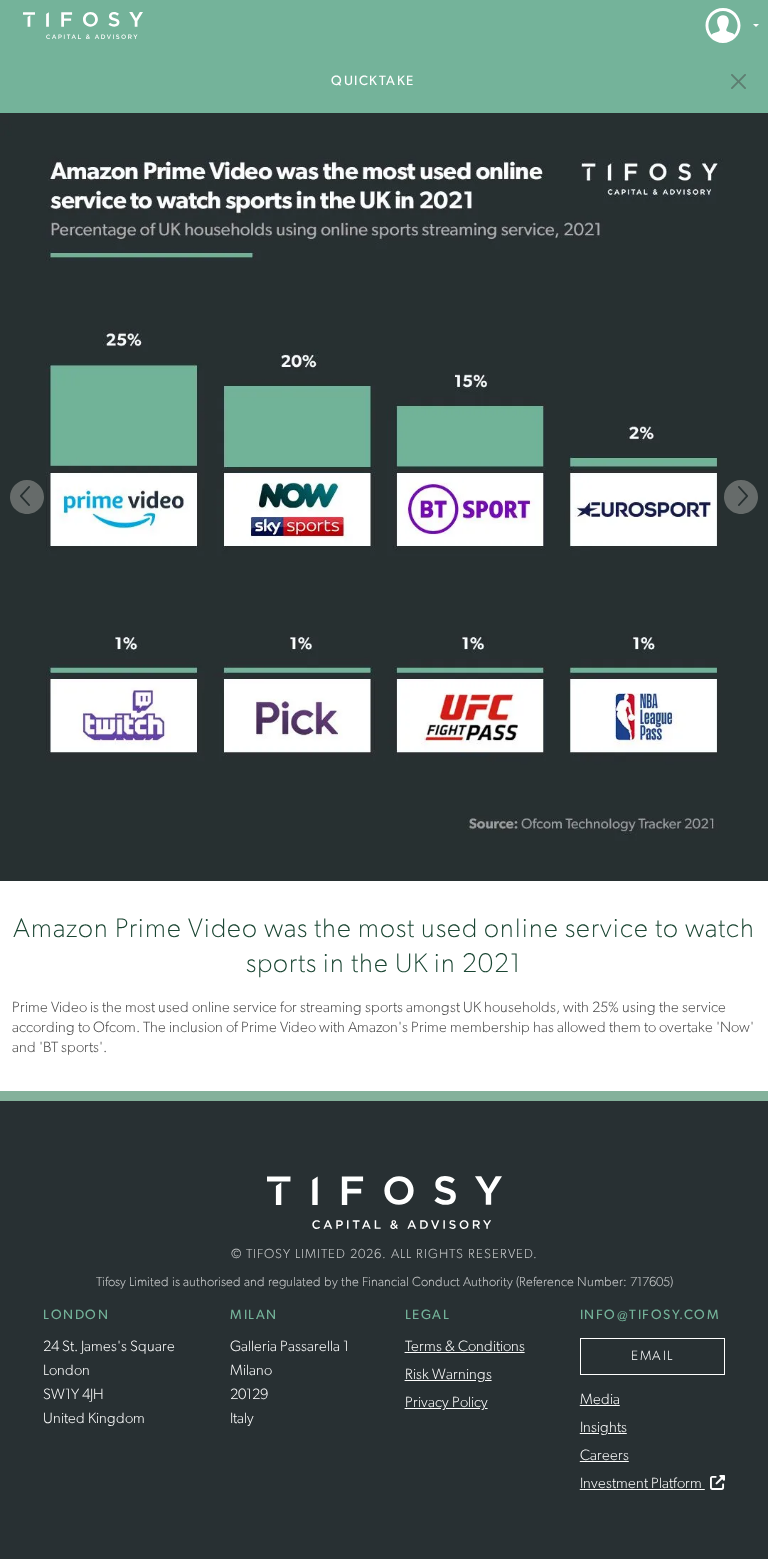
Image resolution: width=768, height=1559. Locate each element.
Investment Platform (642, 1484)
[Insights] (739, 81)
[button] (726, 25)
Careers (604, 1456)
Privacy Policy (446, 1403)
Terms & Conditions (465, 1347)
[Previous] (27, 497)
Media (600, 1400)
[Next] (741, 497)
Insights (603, 1428)
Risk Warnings (448, 1375)
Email (652, 1356)
